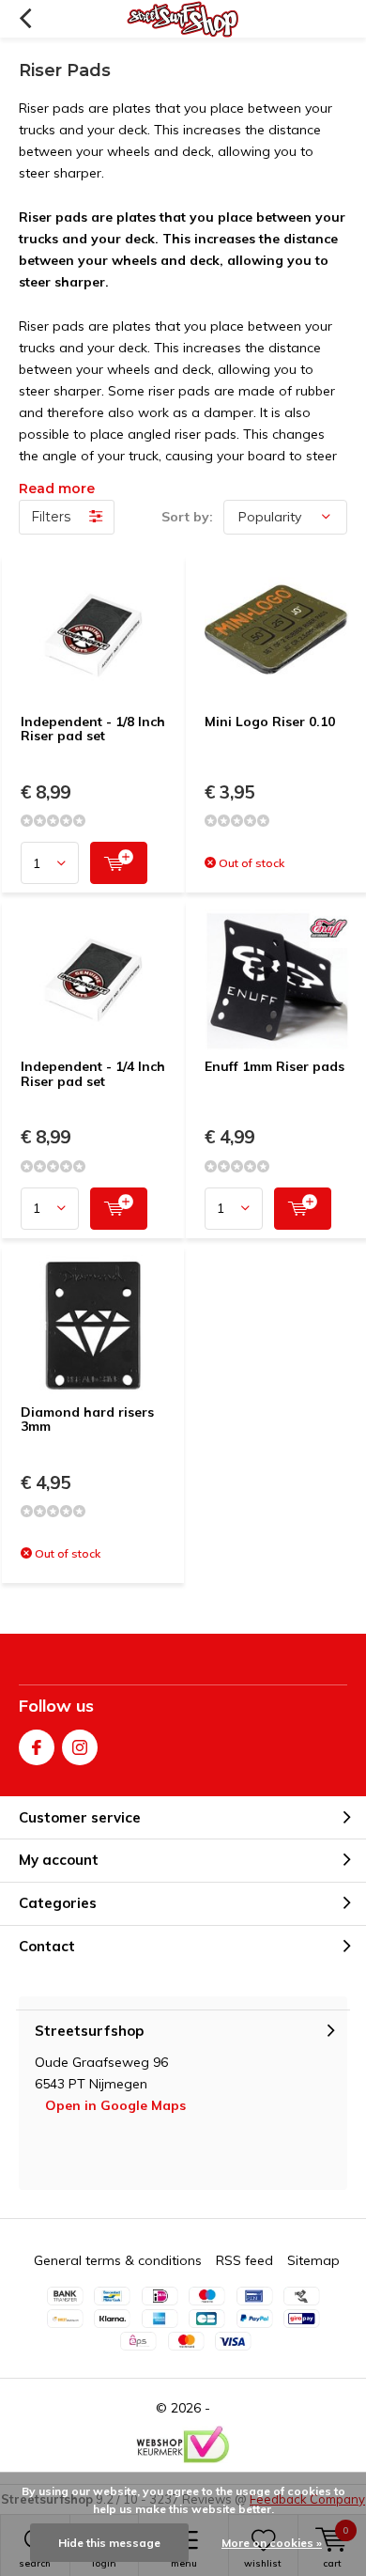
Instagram (80, 1747)
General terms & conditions (118, 2260)
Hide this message (109, 2543)
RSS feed (244, 2260)
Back (25, 19)
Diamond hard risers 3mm (87, 1420)
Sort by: (187, 517)
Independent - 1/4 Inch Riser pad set (93, 1074)
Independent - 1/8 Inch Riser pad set (93, 729)
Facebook (37, 1747)
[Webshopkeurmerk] (183, 2444)
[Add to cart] (119, 863)
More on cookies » (272, 2543)
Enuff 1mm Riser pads (274, 1066)
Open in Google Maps (115, 2105)
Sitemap (313, 2260)
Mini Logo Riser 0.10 (270, 722)
